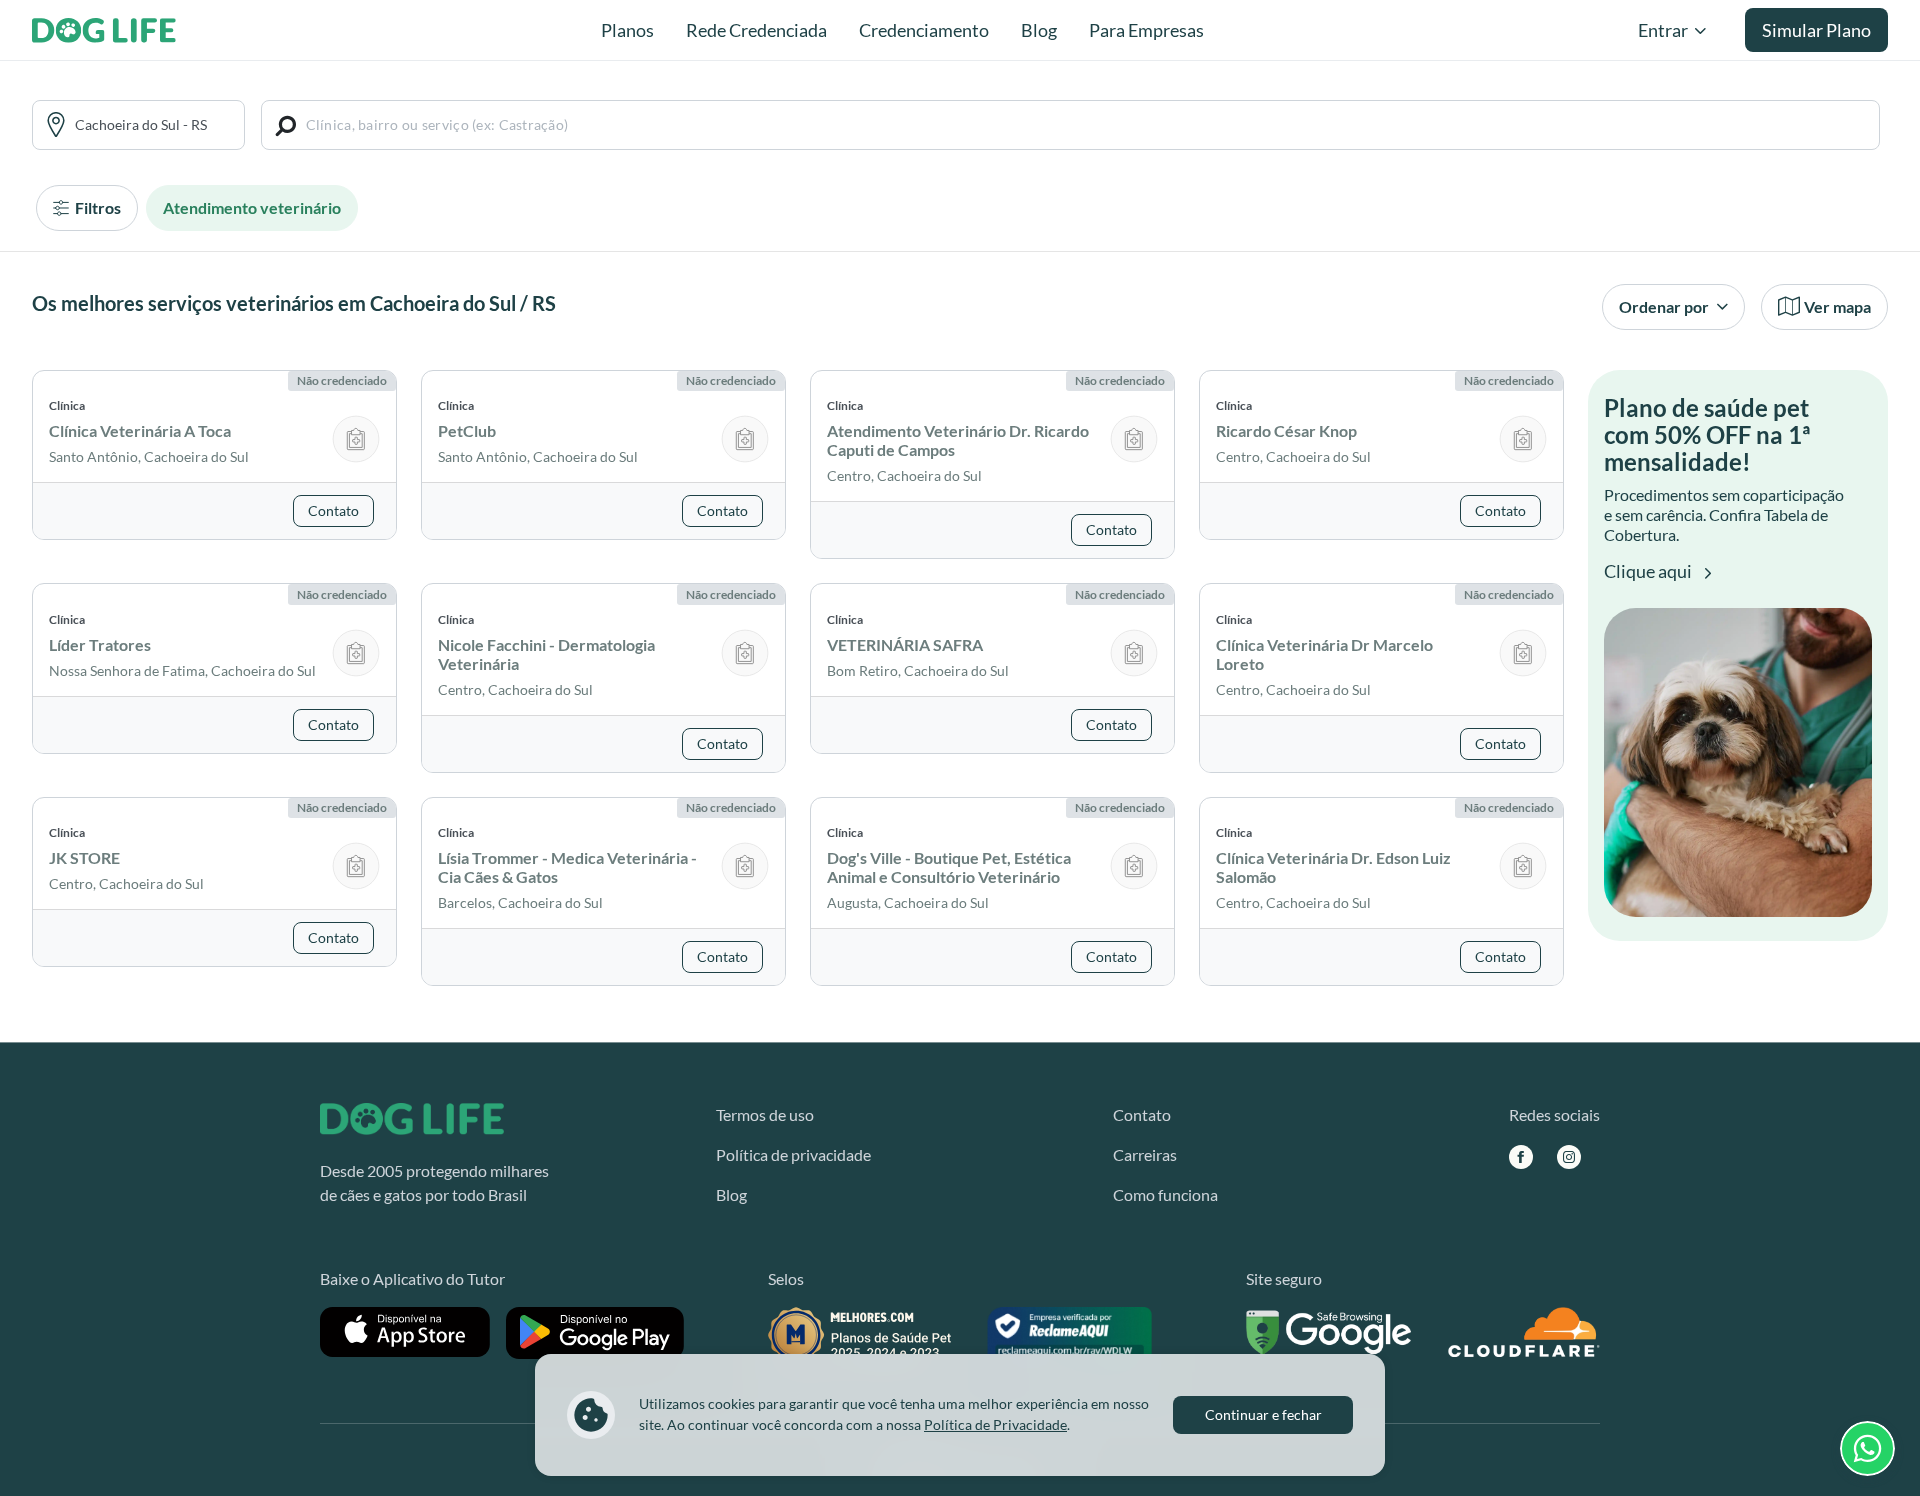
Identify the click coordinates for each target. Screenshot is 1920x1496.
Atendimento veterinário (252, 207)
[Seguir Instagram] (1569, 1156)
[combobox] (153, 124)
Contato (1142, 1114)
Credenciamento (924, 30)
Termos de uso (765, 1114)
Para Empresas (1146, 30)
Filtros (96, 207)
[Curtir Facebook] (1521, 1156)
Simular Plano (1816, 30)
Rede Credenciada (756, 30)
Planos (627, 30)
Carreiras (1145, 1154)
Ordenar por (1665, 306)
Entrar (1663, 30)
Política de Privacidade (995, 1424)
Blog (1039, 30)
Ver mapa (1837, 306)
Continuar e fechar (1263, 1414)
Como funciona (1165, 1194)
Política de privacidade (793, 1154)
